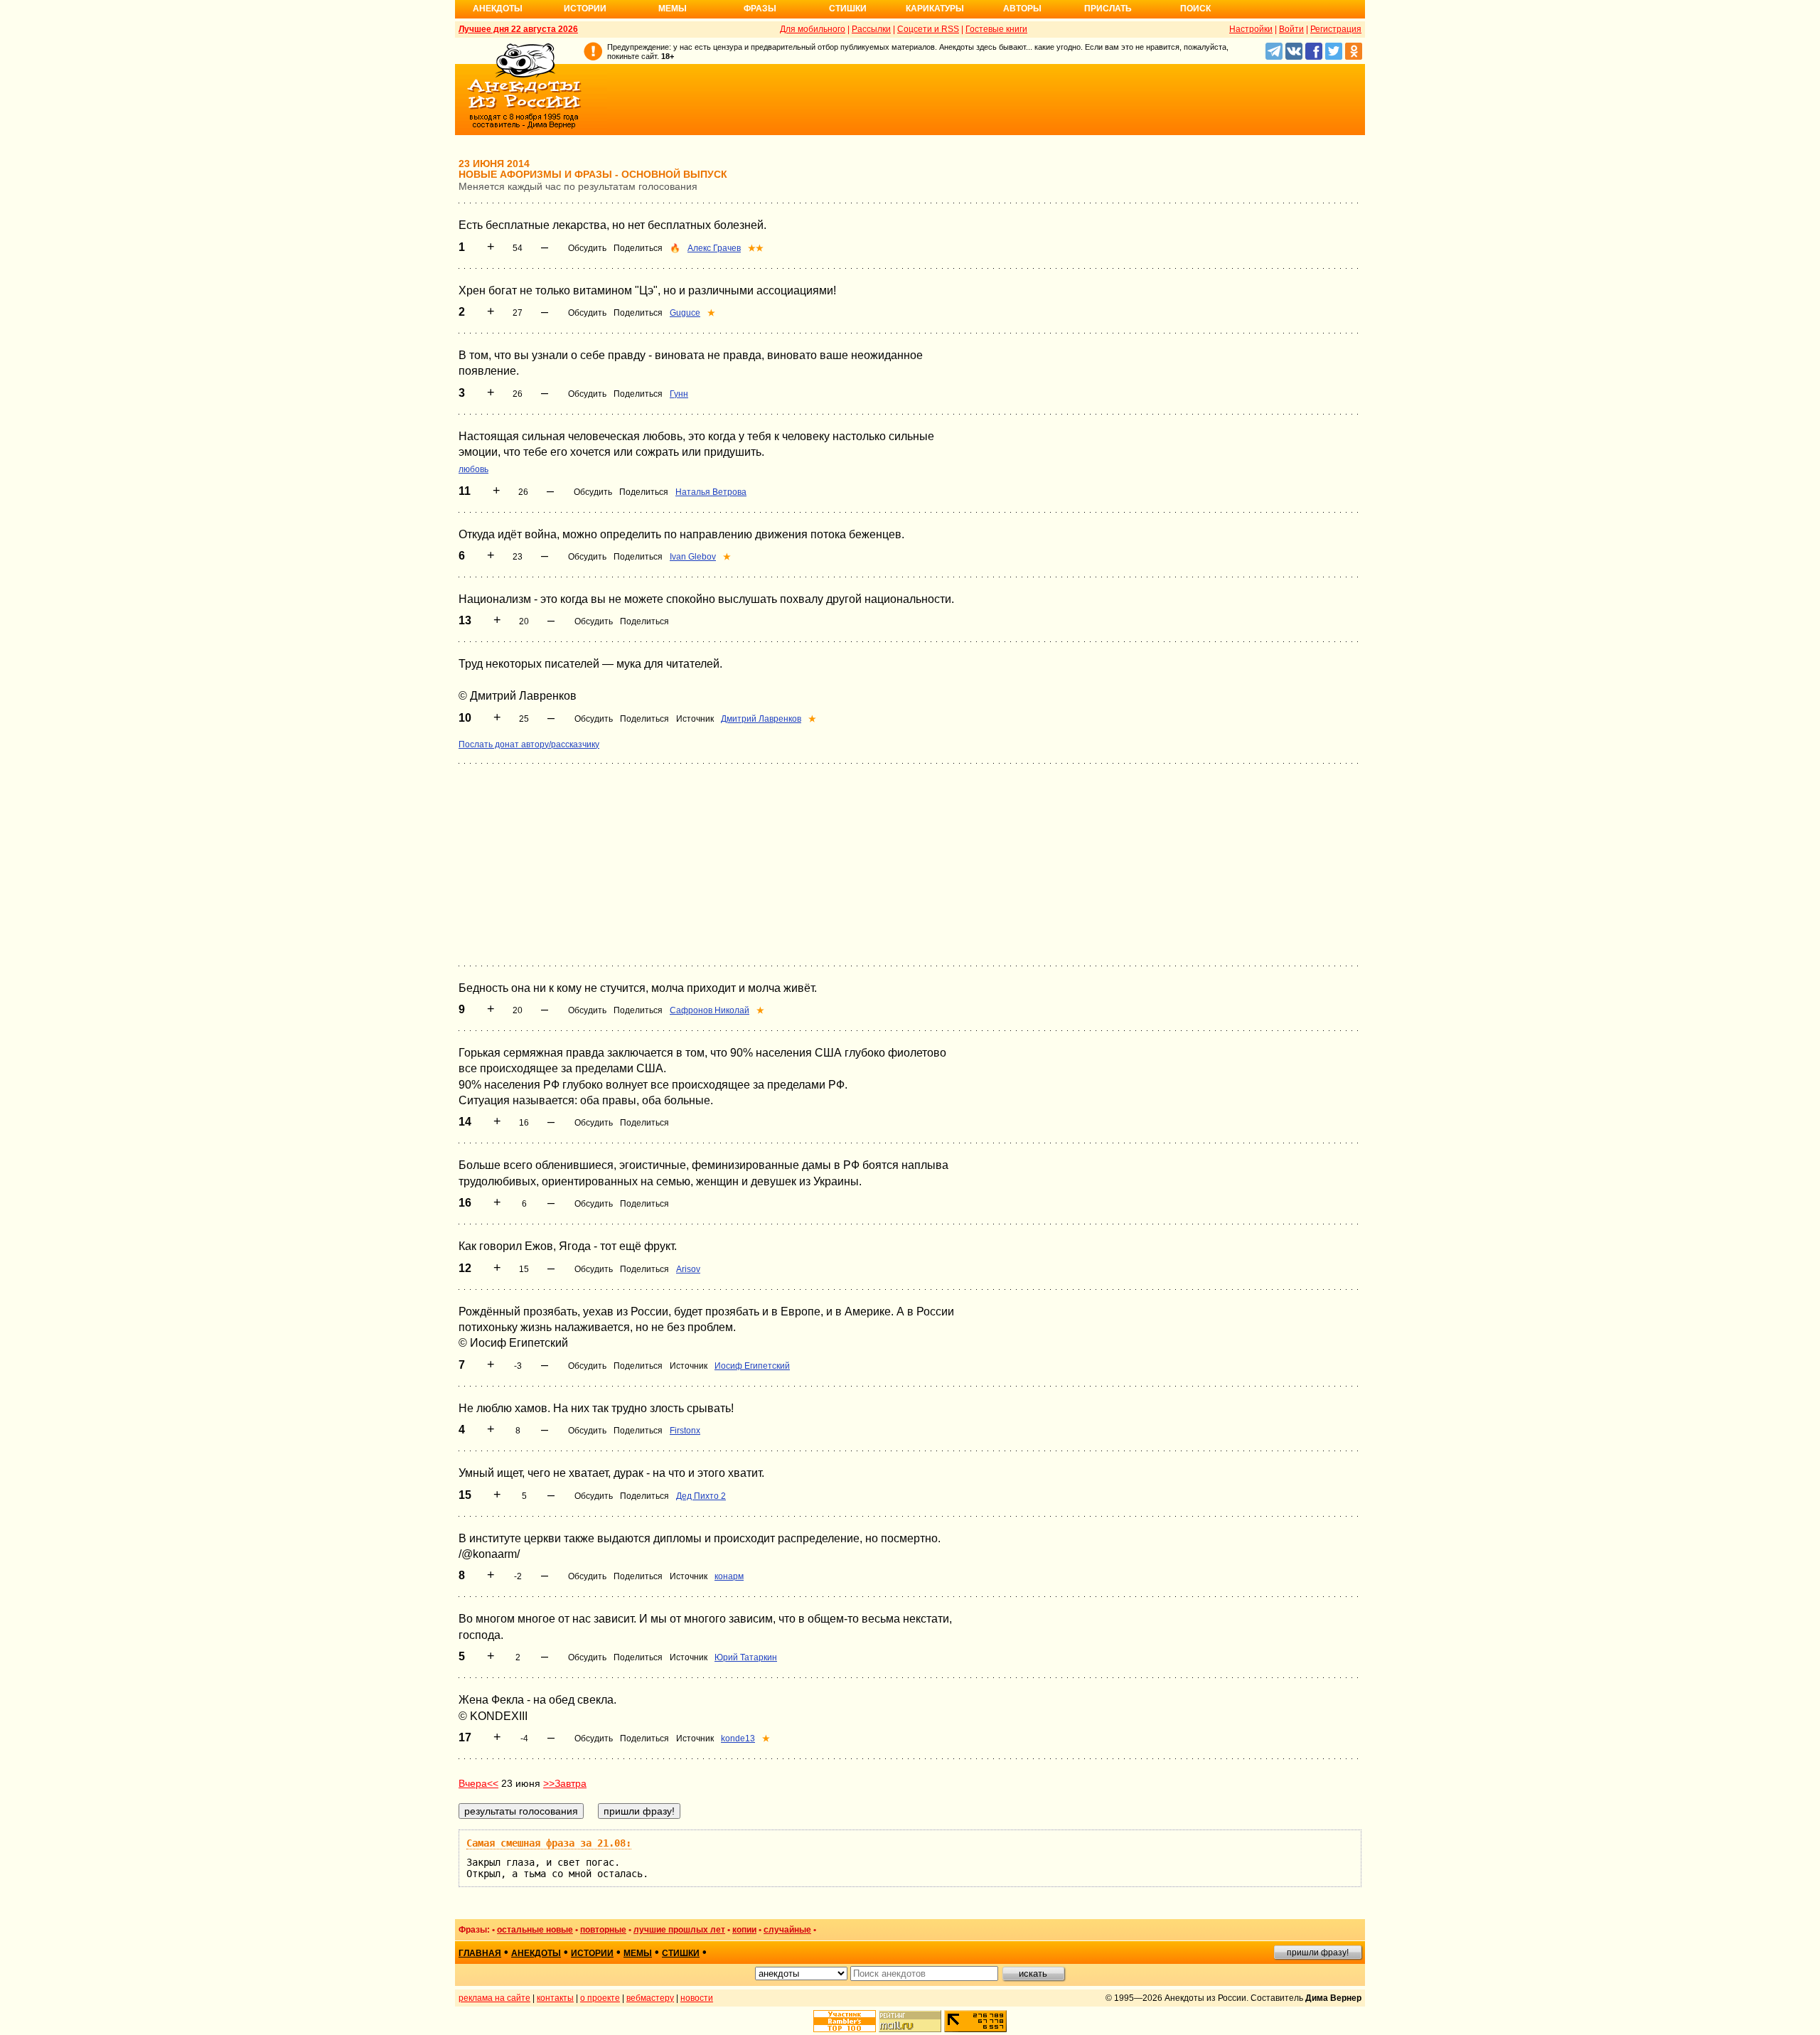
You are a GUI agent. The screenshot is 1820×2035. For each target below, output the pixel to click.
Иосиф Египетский (752, 1366)
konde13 (738, 1738)
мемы (638, 1953)
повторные (603, 1930)
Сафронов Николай (710, 1010)
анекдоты (536, 1953)
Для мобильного (813, 29)
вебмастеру (650, 1998)
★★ (756, 248)
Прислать (1108, 9)
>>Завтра (565, 1783)
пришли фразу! (1318, 1953)
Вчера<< (478, 1783)
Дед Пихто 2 (701, 1496)
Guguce (685, 313)
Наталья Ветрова (711, 492)
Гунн (679, 394)
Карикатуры (935, 9)
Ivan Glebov (693, 557)
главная (480, 1953)
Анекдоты (498, 9)
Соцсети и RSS (928, 29)
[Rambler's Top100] (845, 2021)
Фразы (760, 9)
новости (697, 1998)
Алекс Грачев (714, 248)
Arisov (688, 1269)
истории (592, 1953)
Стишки (848, 9)
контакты (555, 1998)
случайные (787, 1930)
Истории (585, 9)
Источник (695, 719)
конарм (729, 1576)
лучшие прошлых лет (679, 1930)
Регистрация (1336, 29)
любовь (473, 469)
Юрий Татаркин (746, 1657)
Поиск (1195, 9)
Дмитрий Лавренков (761, 719)
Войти (1291, 29)
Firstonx (685, 1431)
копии (744, 1930)
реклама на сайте (494, 1998)
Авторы (1022, 9)
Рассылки (871, 29)
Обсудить (587, 248)
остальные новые (535, 1930)
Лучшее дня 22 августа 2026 (518, 29)
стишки (681, 1953)
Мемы (673, 9)
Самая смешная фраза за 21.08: (549, 1843)
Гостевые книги (996, 29)
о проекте (600, 1998)
